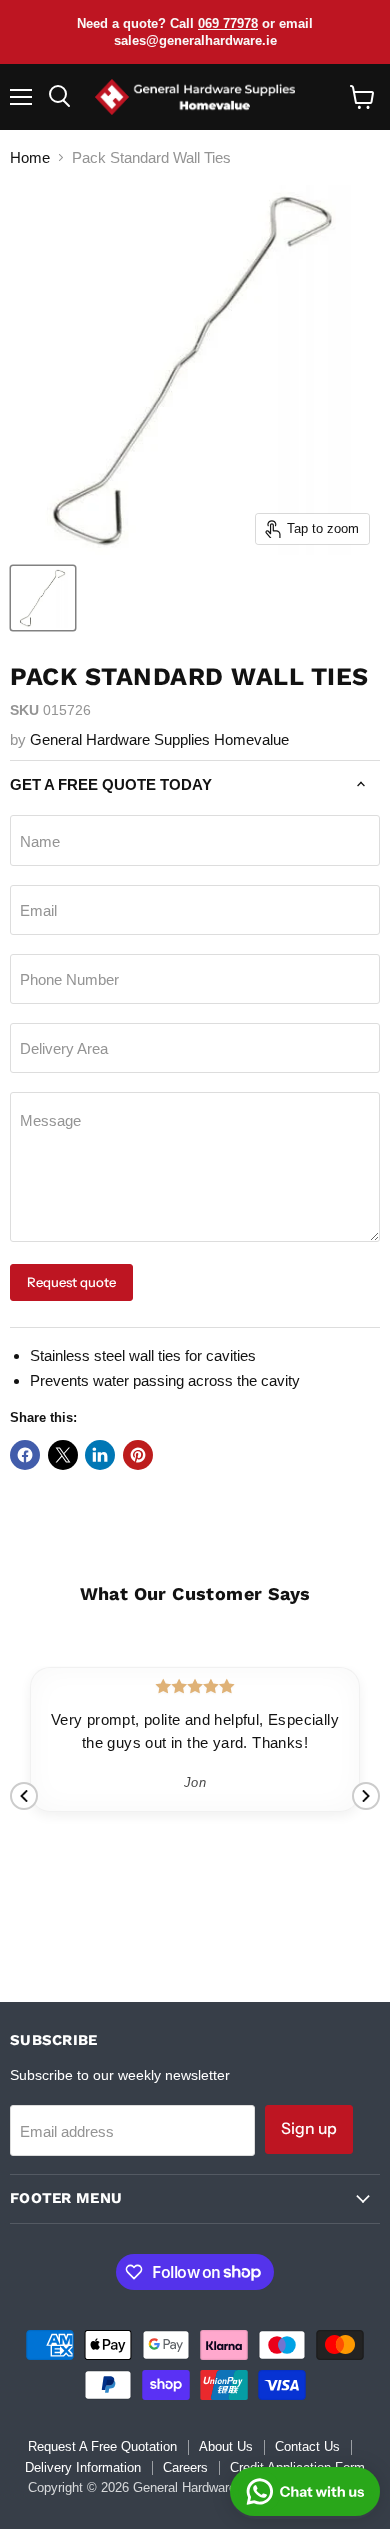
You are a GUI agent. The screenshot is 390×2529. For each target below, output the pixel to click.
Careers (185, 2467)
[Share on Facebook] (25, 1455)
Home (30, 157)
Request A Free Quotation (102, 2446)
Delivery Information (83, 2467)
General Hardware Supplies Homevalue (159, 739)
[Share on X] (63, 1455)
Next (366, 1796)
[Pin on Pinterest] (138, 1455)
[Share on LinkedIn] (100, 1455)
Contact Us (307, 2446)
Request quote (71, 1282)
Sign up (309, 2128)
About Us (226, 2446)
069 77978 (228, 23)
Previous (24, 1796)
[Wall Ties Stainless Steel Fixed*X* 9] (43, 598)
